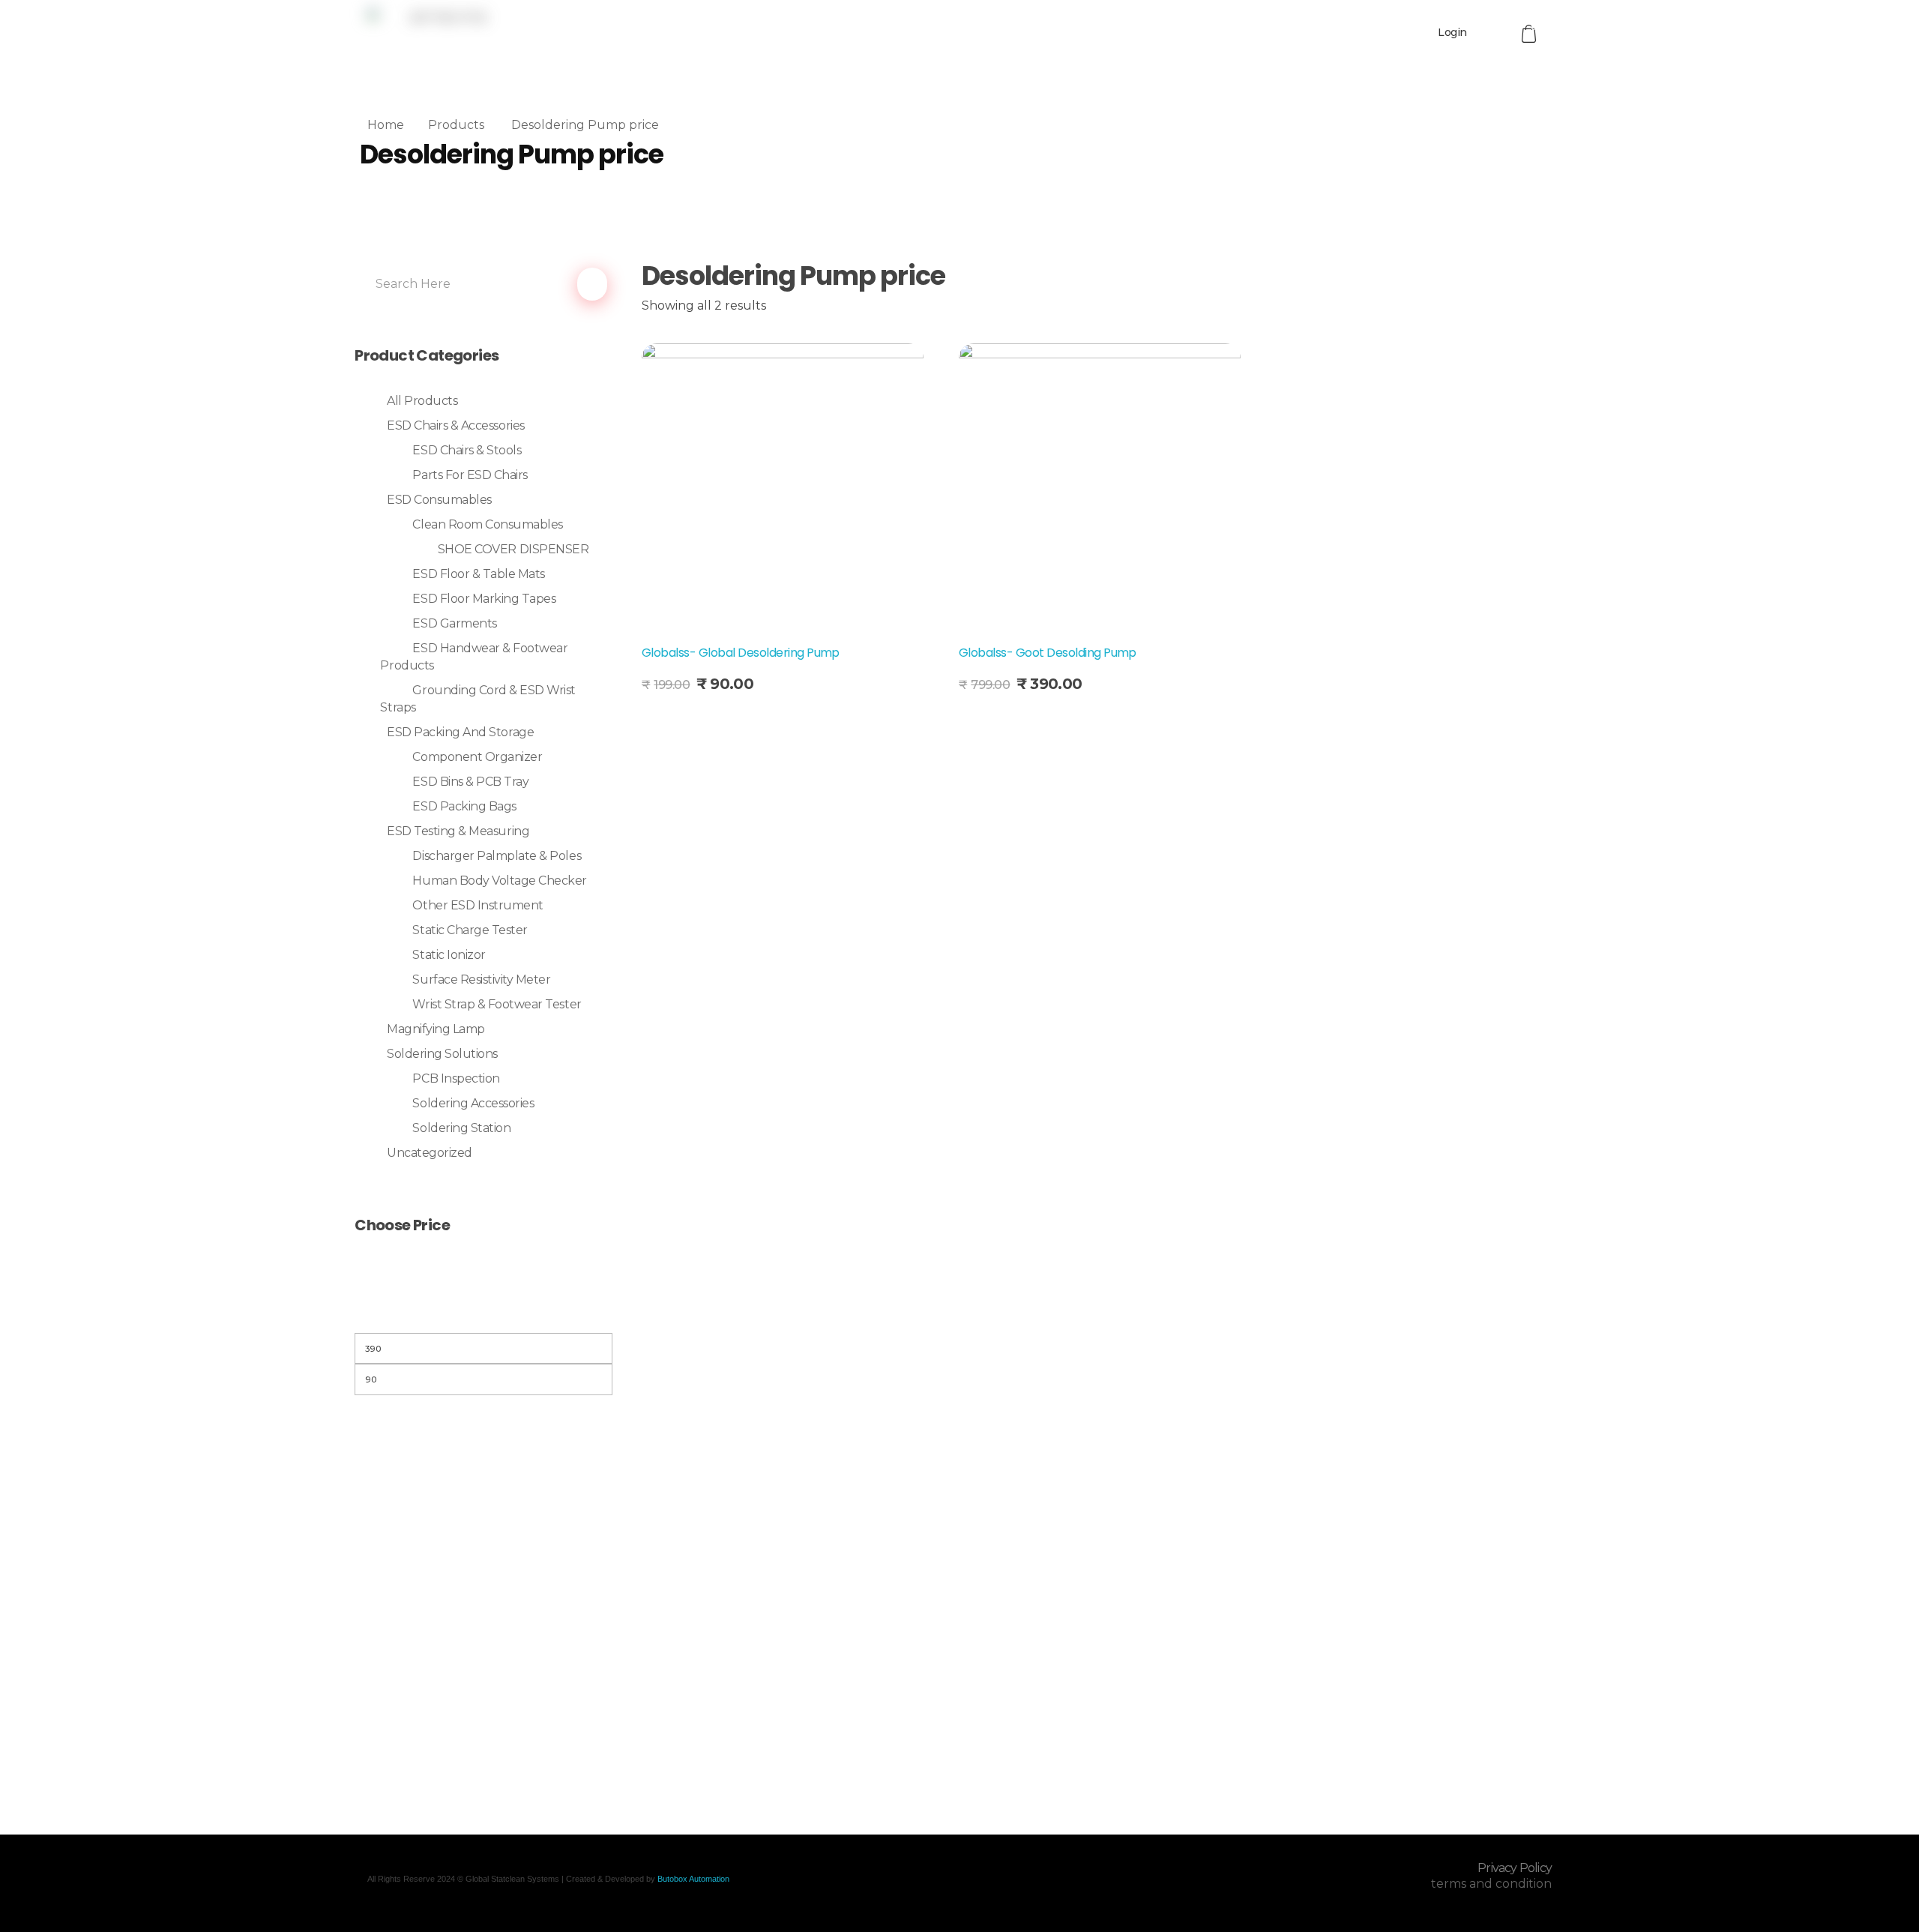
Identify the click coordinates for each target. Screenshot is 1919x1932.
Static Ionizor (449, 955)
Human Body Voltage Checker (500, 881)
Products (456, 125)
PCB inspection (456, 1078)
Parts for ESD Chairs (470, 475)
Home (386, 125)
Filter (483, 1314)
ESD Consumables (439, 500)
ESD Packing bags (464, 806)
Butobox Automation (693, 1879)
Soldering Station (461, 1128)
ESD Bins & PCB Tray (470, 782)
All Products (422, 401)
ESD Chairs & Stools (467, 450)
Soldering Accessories (473, 1103)
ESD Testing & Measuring (458, 831)
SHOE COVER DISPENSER (513, 549)
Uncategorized (430, 1153)
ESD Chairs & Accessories (455, 425)
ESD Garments (454, 623)
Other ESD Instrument (478, 905)
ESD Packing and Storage (460, 732)
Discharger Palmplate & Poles (497, 856)
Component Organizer (477, 757)
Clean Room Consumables (487, 524)
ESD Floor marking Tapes (484, 599)
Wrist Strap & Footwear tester (497, 1004)
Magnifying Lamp (436, 1029)
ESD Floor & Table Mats (478, 574)
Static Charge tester (470, 930)
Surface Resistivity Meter (481, 979)
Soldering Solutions (442, 1054)
